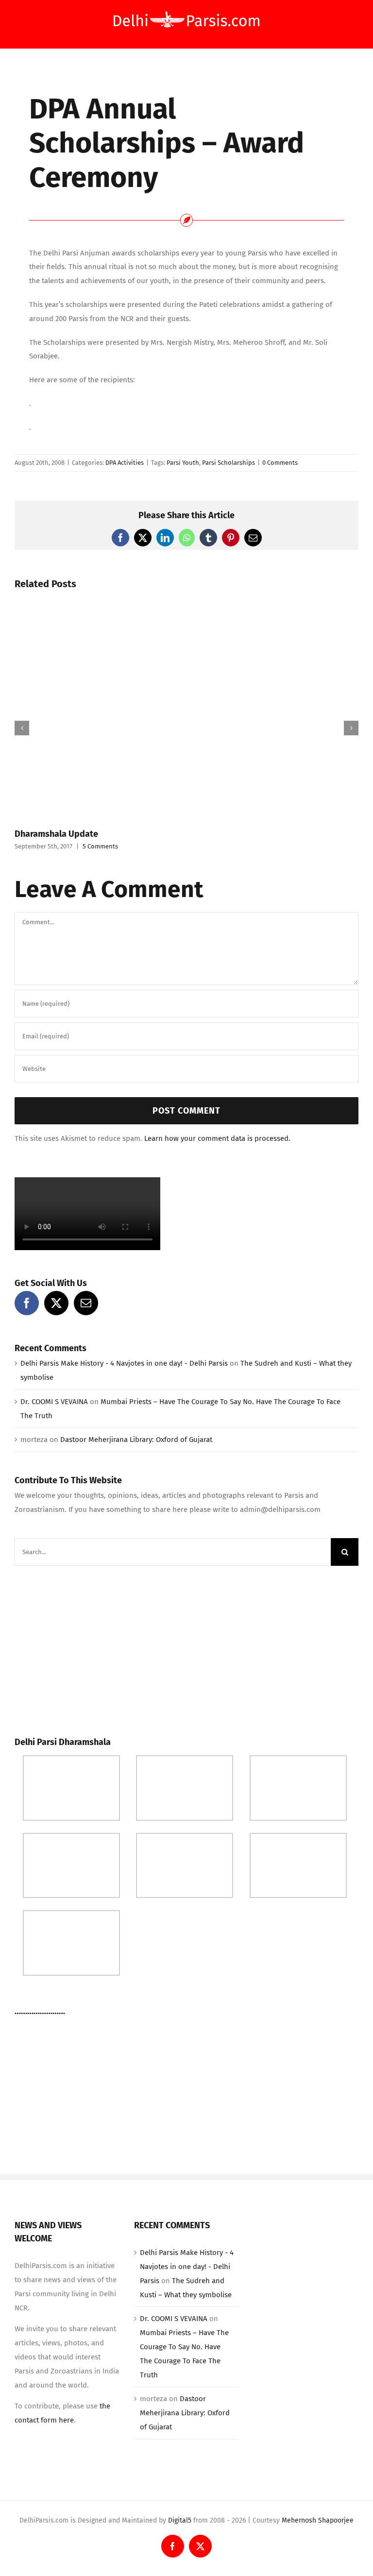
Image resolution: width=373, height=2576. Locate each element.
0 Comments (280, 463)
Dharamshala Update (56, 834)
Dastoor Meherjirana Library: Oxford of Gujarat (136, 1440)
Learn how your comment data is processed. (217, 1138)
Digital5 (180, 2520)
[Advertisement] (87, 1648)
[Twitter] (56, 1303)
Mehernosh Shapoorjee (318, 2520)
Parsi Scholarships (229, 463)
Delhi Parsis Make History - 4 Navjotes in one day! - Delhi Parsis (124, 1363)
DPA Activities (125, 463)
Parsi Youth (183, 463)
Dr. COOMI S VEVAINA (54, 1402)
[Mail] (86, 1303)
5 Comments (100, 846)
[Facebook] (27, 1303)
